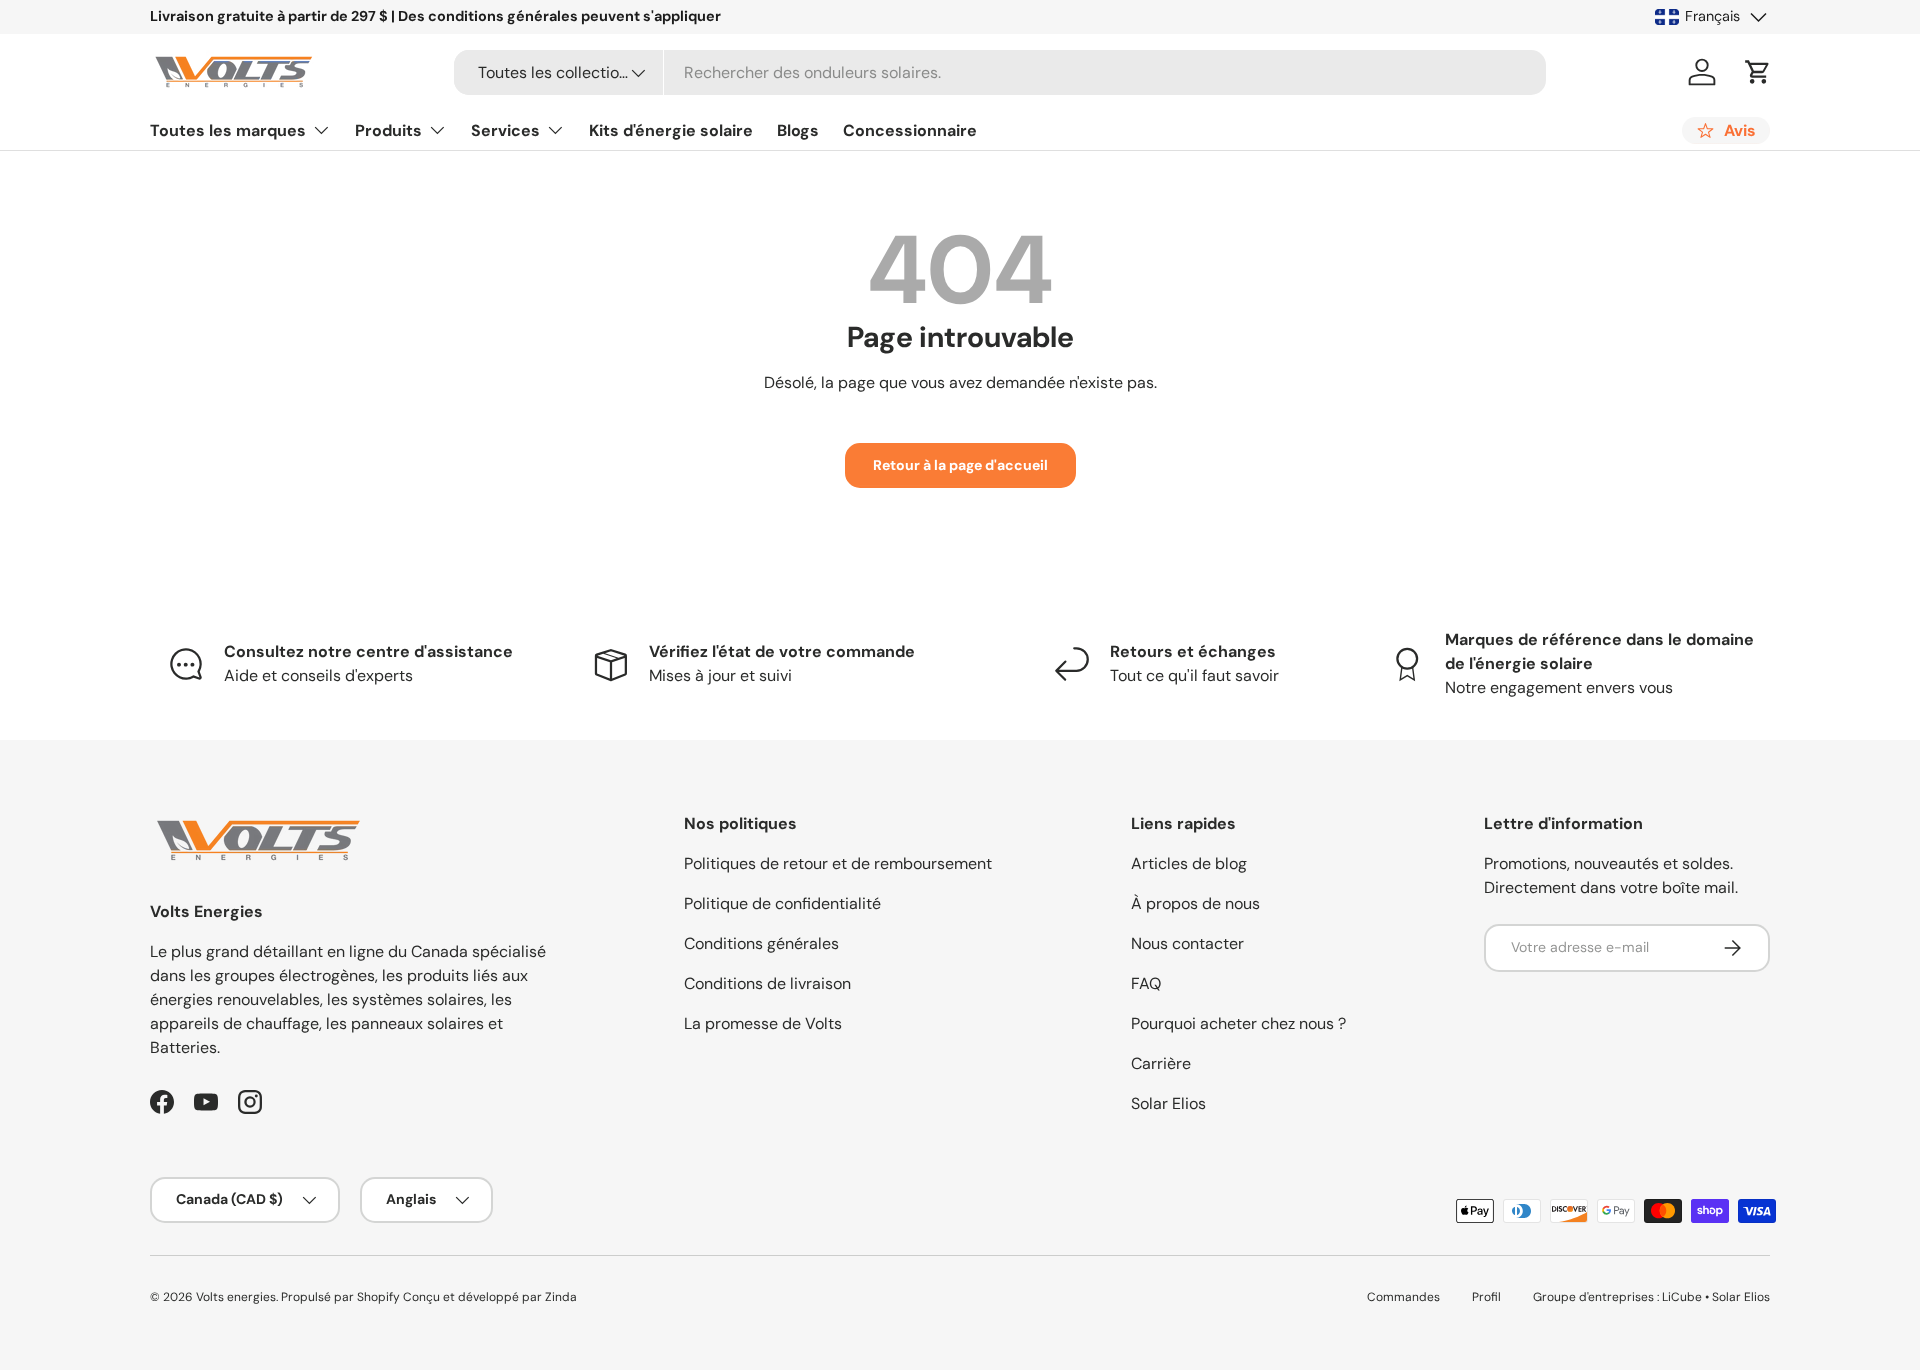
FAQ (1146, 983)
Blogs (798, 130)
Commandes (1403, 1297)
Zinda (561, 1297)
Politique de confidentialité (782, 903)
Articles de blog (1189, 863)
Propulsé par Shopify (340, 1297)
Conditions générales (761, 943)
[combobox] (1000, 72)
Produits (388, 130)
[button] (1758, 72)
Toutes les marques (228, 130)
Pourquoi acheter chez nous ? (1238, 1023)
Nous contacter (1187, 943)
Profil (1486, 1297)
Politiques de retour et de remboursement (838, 863)
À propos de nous (1195, 903)
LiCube (1682, 1297)
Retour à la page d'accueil (960, 465)
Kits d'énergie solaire (671, 130)
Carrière (1161, 1063)
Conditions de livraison (767, 983)
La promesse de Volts (763, 1023)
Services (505, 130)
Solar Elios (1168, 1103)
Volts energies (236, 1297)
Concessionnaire (910, 130)
